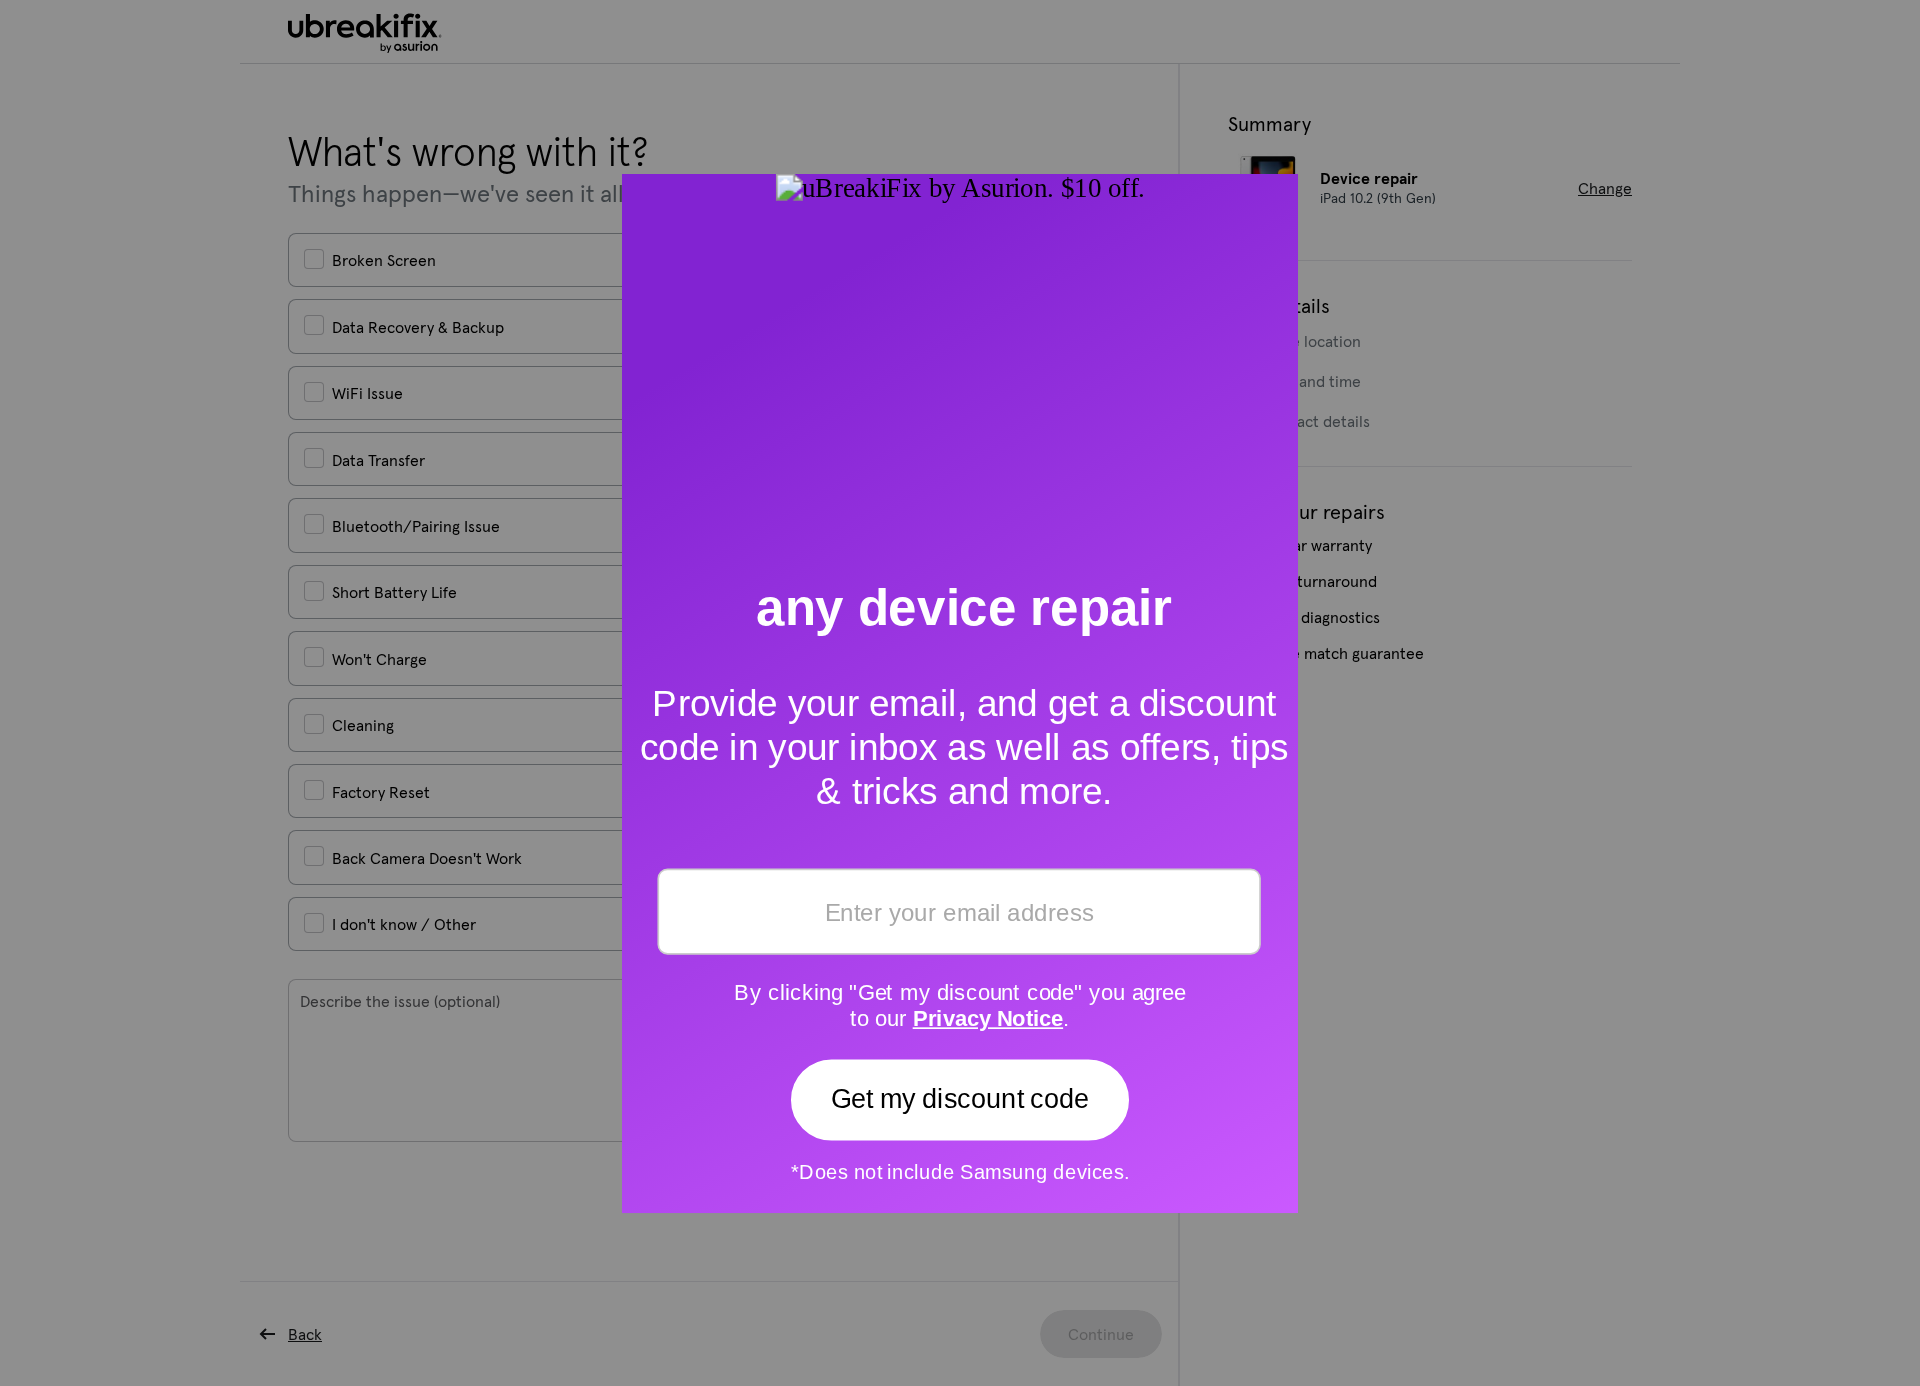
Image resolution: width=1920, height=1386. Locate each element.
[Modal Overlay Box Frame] (960, 693)
